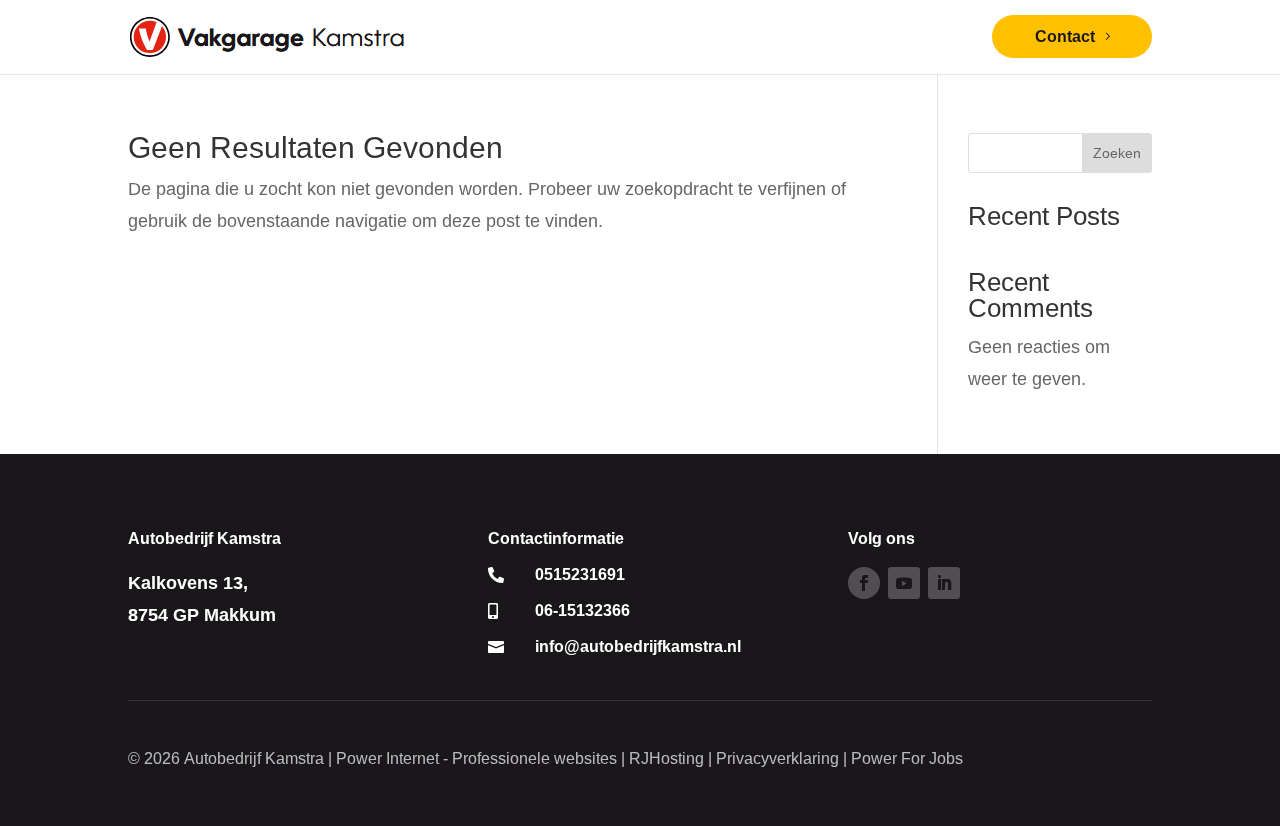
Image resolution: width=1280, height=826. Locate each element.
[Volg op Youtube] (904, 583)
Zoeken (1117, 153)
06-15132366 (582, 610)
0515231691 (580, 574)
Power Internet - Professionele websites (476, 758)
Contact (1065, 36)
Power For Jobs (907, 758)
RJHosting (666, 758)
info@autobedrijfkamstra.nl (638, 646)
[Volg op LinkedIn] (944, 583)
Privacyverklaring (777, 758)
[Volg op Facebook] (864, 583)
